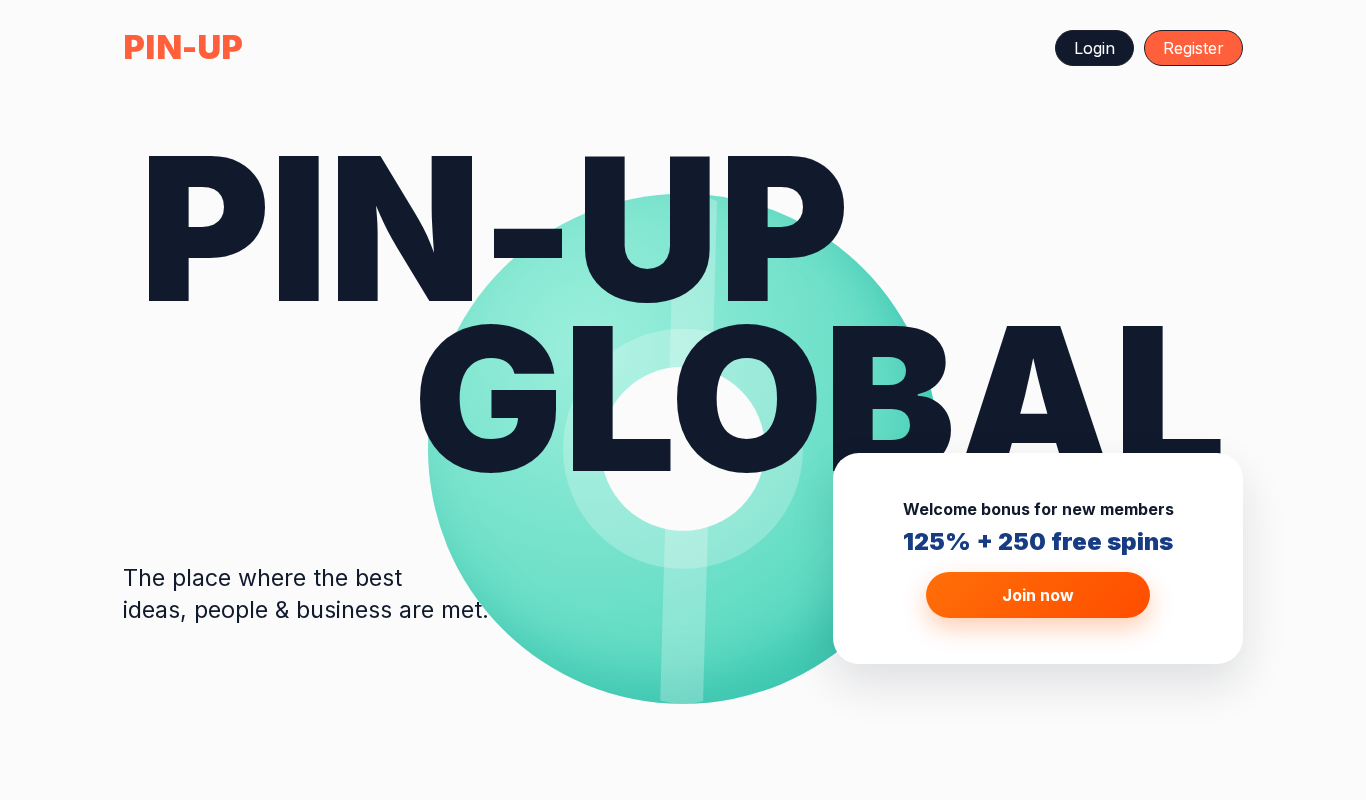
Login (1094, 48)
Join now (1038, 595)
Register (1193, 48)
